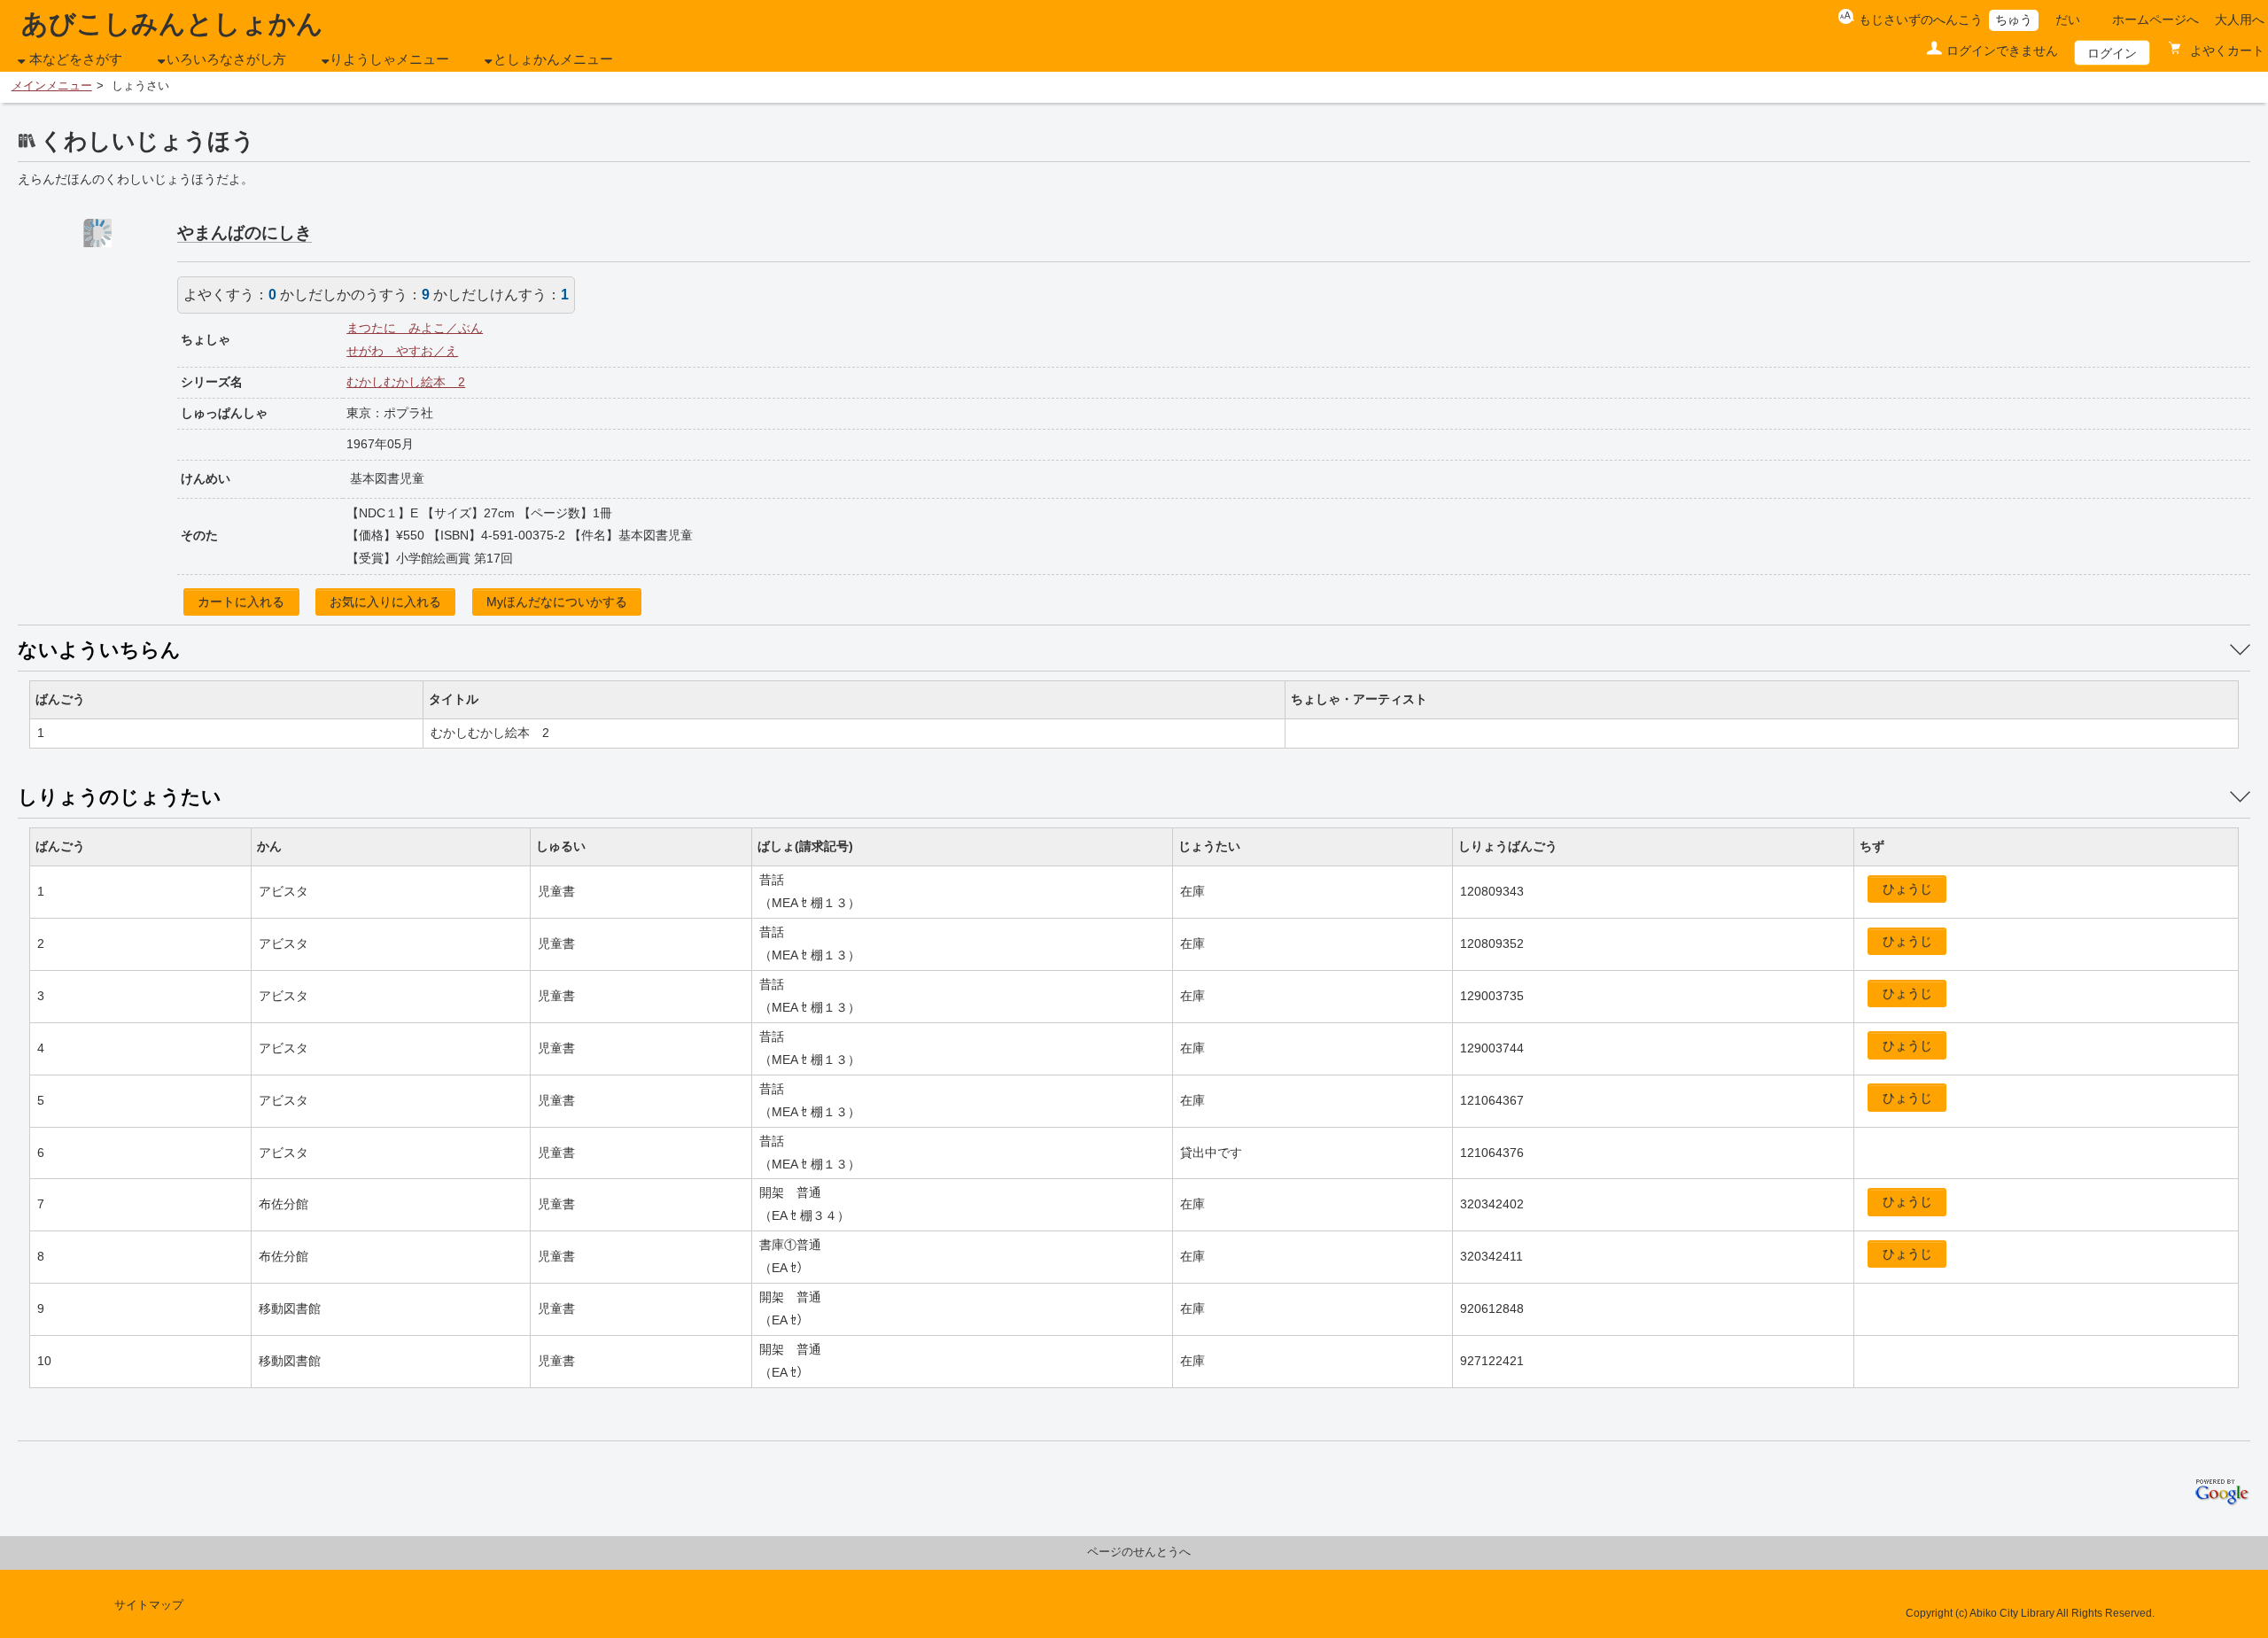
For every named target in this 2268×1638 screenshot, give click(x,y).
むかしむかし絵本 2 (406, 382)
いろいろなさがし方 (226, 59)
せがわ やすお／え (402, 351)
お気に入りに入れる (385, 602)
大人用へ (2240, 19)
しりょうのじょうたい (120, 797)
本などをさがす (76, 59)
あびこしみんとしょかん (172, 23)
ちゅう (2014, 19)
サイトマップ (149, 1605)
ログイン (2112, 53)
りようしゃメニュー (389, 59)
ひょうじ (1907, 889)
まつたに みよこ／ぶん (415, 328)
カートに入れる (241, 602)
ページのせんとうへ (1139, 1552)
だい (2068, 19)
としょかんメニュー (553, 59)
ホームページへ (2155, 19)
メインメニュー (52, 86)
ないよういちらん (99, 650)
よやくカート (2225, 50)
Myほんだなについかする (557, 602)
